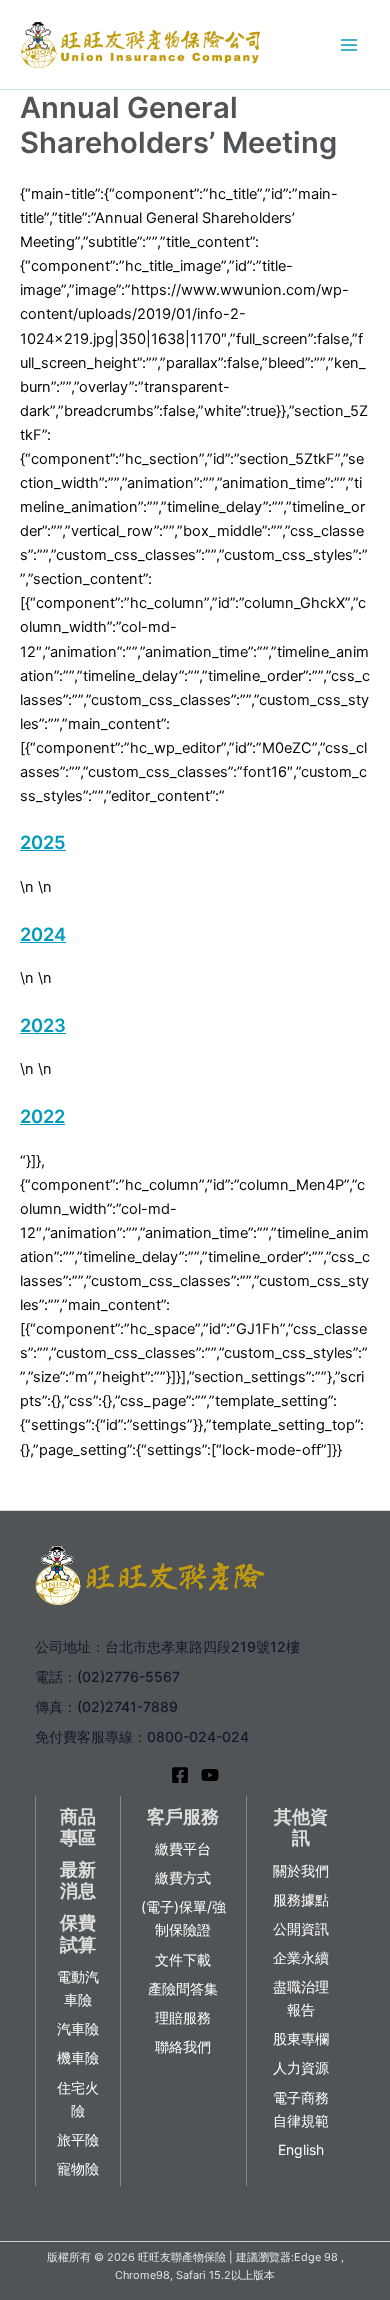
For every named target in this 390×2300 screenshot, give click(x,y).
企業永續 (301, 1957)
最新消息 (78, 1880)
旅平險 (78, 2139)
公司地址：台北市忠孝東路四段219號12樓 (167, 1646)
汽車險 (78, 2028)
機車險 (78, 2057)
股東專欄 (301, 2038)
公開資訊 (301, 1928)
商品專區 (78, 1827)
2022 (42, 1116)
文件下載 (183, 1959)
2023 (43, 1025)
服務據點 (301, 1899)
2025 (43, 842)
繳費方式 (183, 1877)
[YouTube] (210, 1775)
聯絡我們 (183, 2046)
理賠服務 (183, 2017)
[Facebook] (180, 1775)
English (301, 2149)
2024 (43, 934)
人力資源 (301, 2067)
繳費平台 (183, 1848)
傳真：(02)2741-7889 (106, 1706)
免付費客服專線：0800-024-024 (142, 1736)
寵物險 (78, 2168)
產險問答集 (183, 1988)
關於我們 (301, 1870)
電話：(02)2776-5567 (107, 1676)
